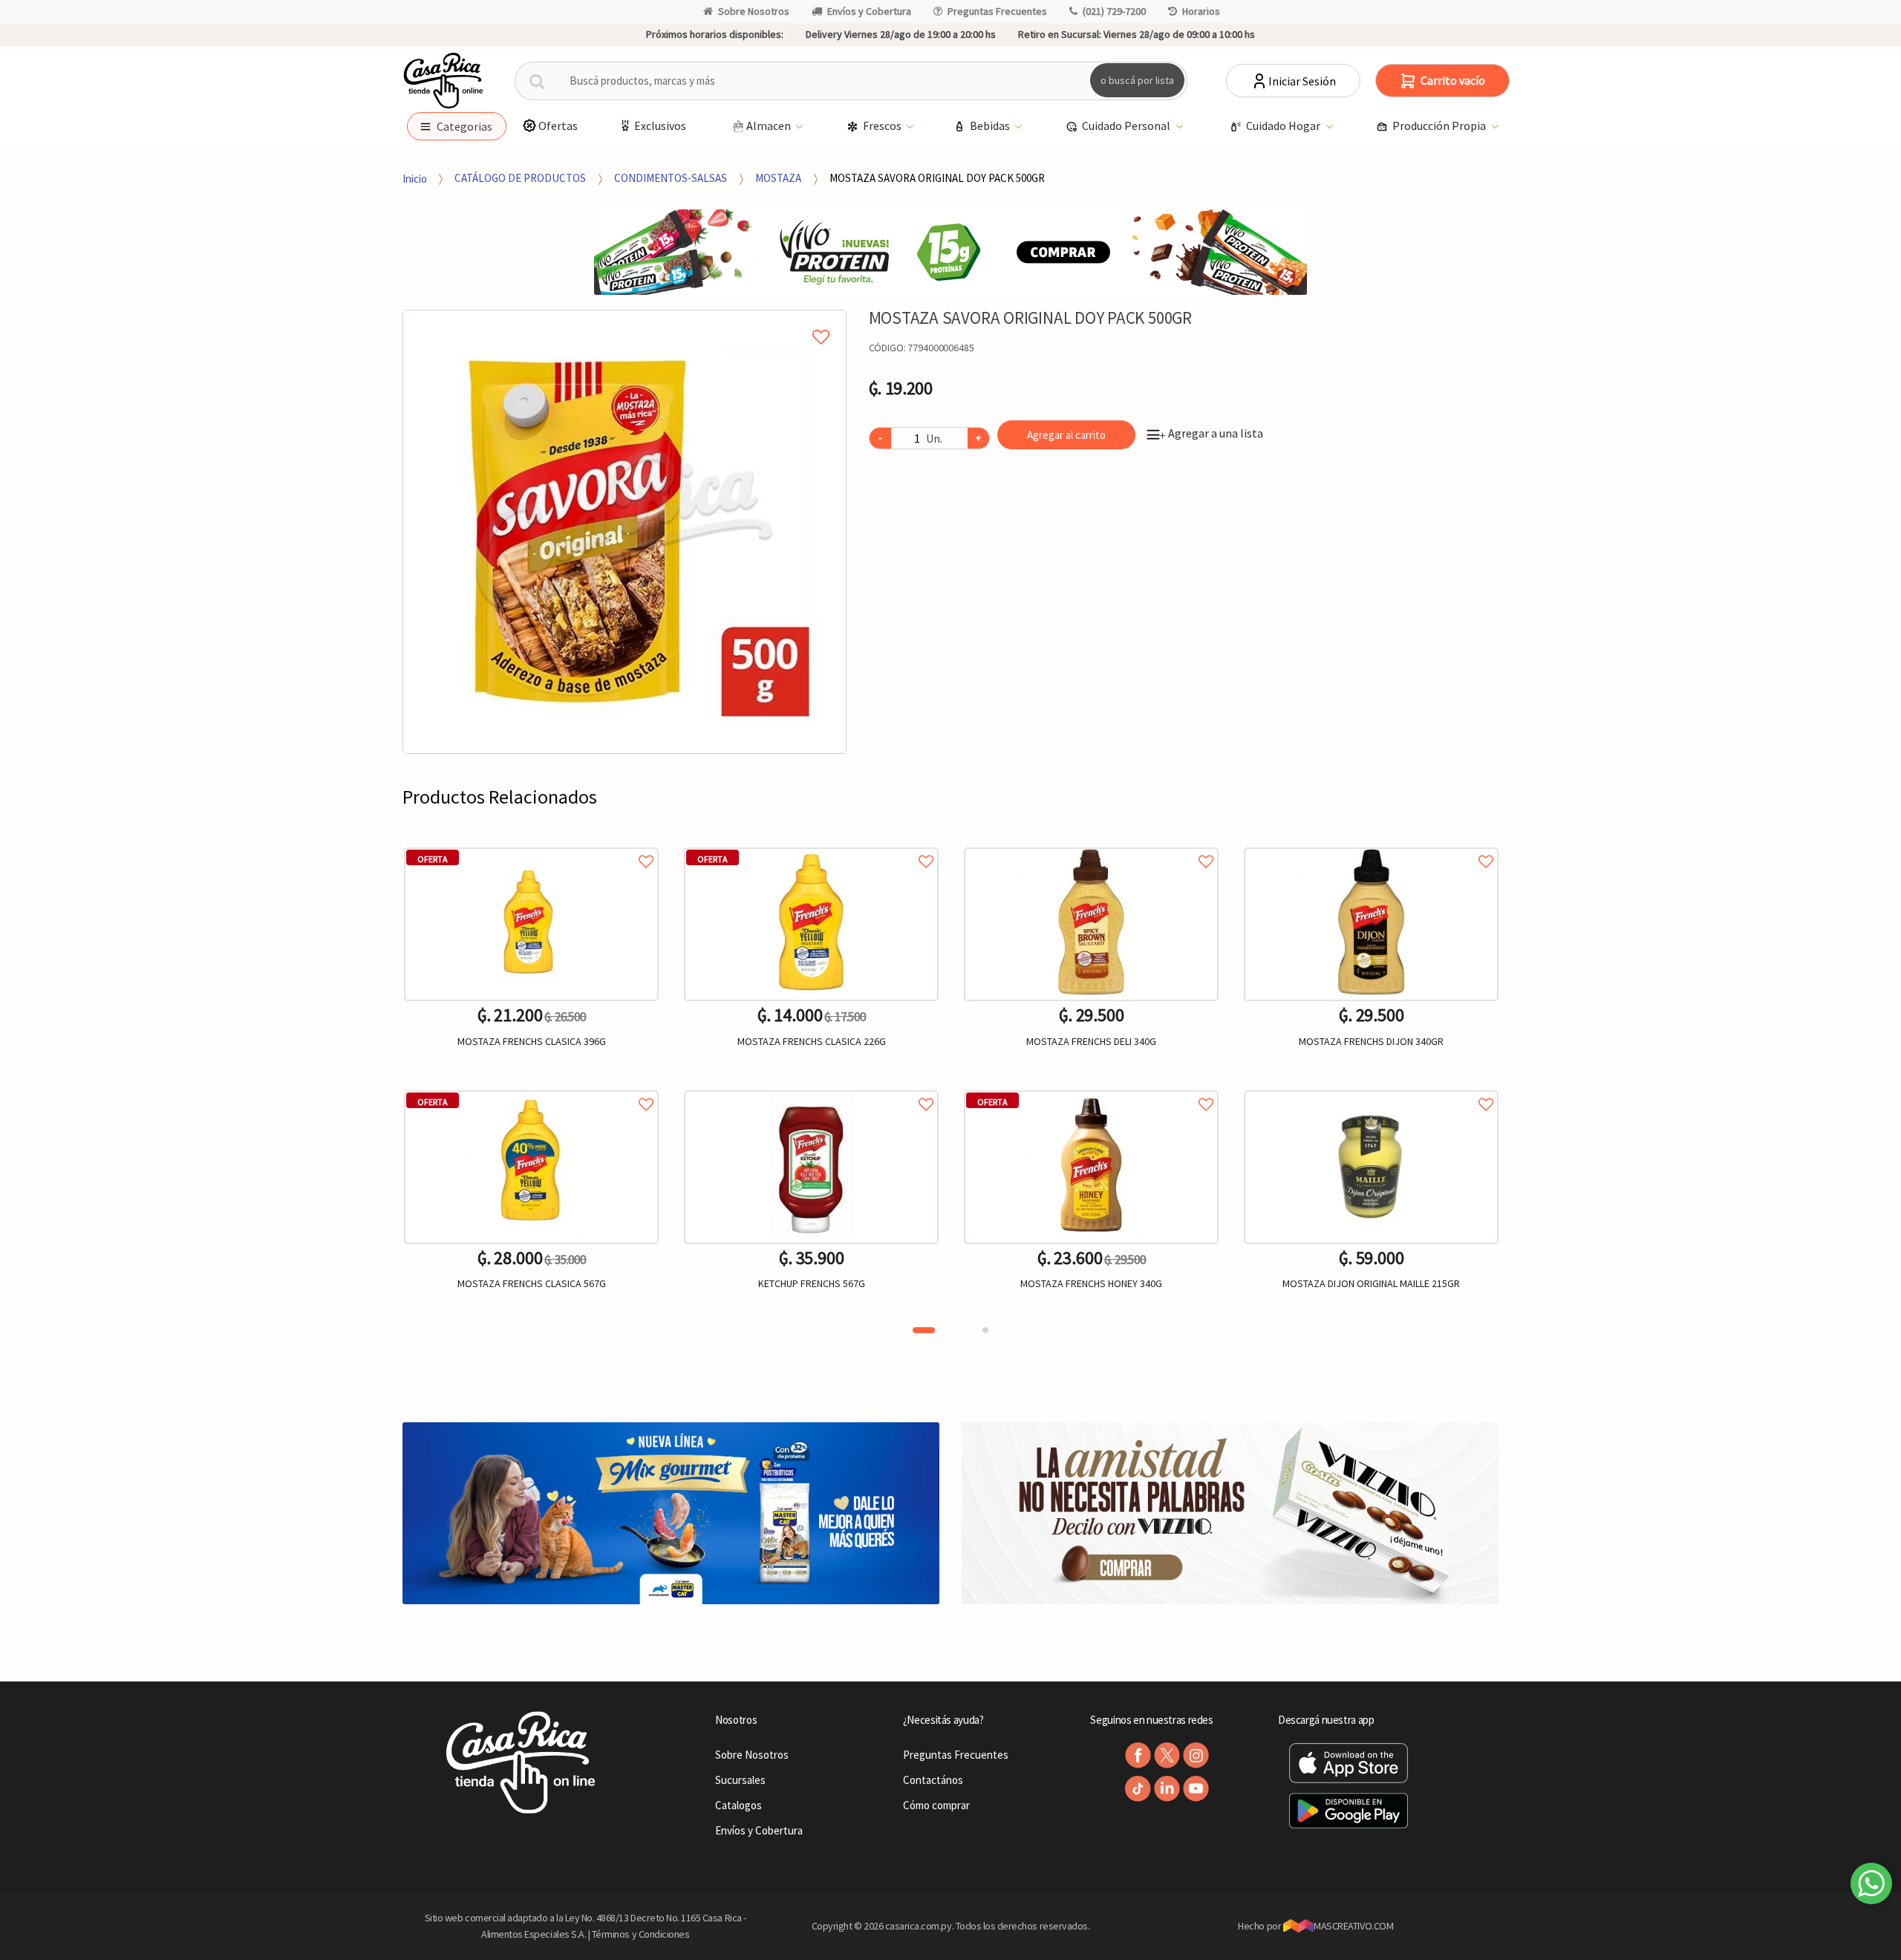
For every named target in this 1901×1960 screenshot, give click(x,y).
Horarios (1201, 11)
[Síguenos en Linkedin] (1167, 1789)
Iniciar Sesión (1302, 81)
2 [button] (985, 1330)
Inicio (415, 178)
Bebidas (991, 126)
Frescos (883, 126)
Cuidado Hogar (1284, 126)
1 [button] (924, 1330)
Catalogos (738, 1805)
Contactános (933, 1780)
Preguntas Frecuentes (997, 11)
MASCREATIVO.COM (1353, 1926)
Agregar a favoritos (531, 845)
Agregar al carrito (1066, 435)
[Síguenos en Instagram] (1196, 1755)
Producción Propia (1440, 126)
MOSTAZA (778, 178)
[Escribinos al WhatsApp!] (1871, 1886)
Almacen (770, 126)
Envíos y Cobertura (869, 11)
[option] (625, 532)
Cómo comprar (936, 1805)
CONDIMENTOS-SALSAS (671, 178)
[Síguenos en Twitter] (1167, 1755)
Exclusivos (660, 126)
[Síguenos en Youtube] (1196, 1789)
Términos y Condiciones (641, 1934)
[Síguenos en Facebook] (1138, 1755)
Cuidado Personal (1127, 126)
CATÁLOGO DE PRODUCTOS (520, 178)
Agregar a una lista (1211, 433)
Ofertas (558, 126)
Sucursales (740, 1780)
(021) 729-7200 (1114, 11)
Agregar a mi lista (624, 320)
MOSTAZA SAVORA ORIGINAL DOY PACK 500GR (937, 178)
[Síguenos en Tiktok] (1138, 1789)
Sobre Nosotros (754, 11)
